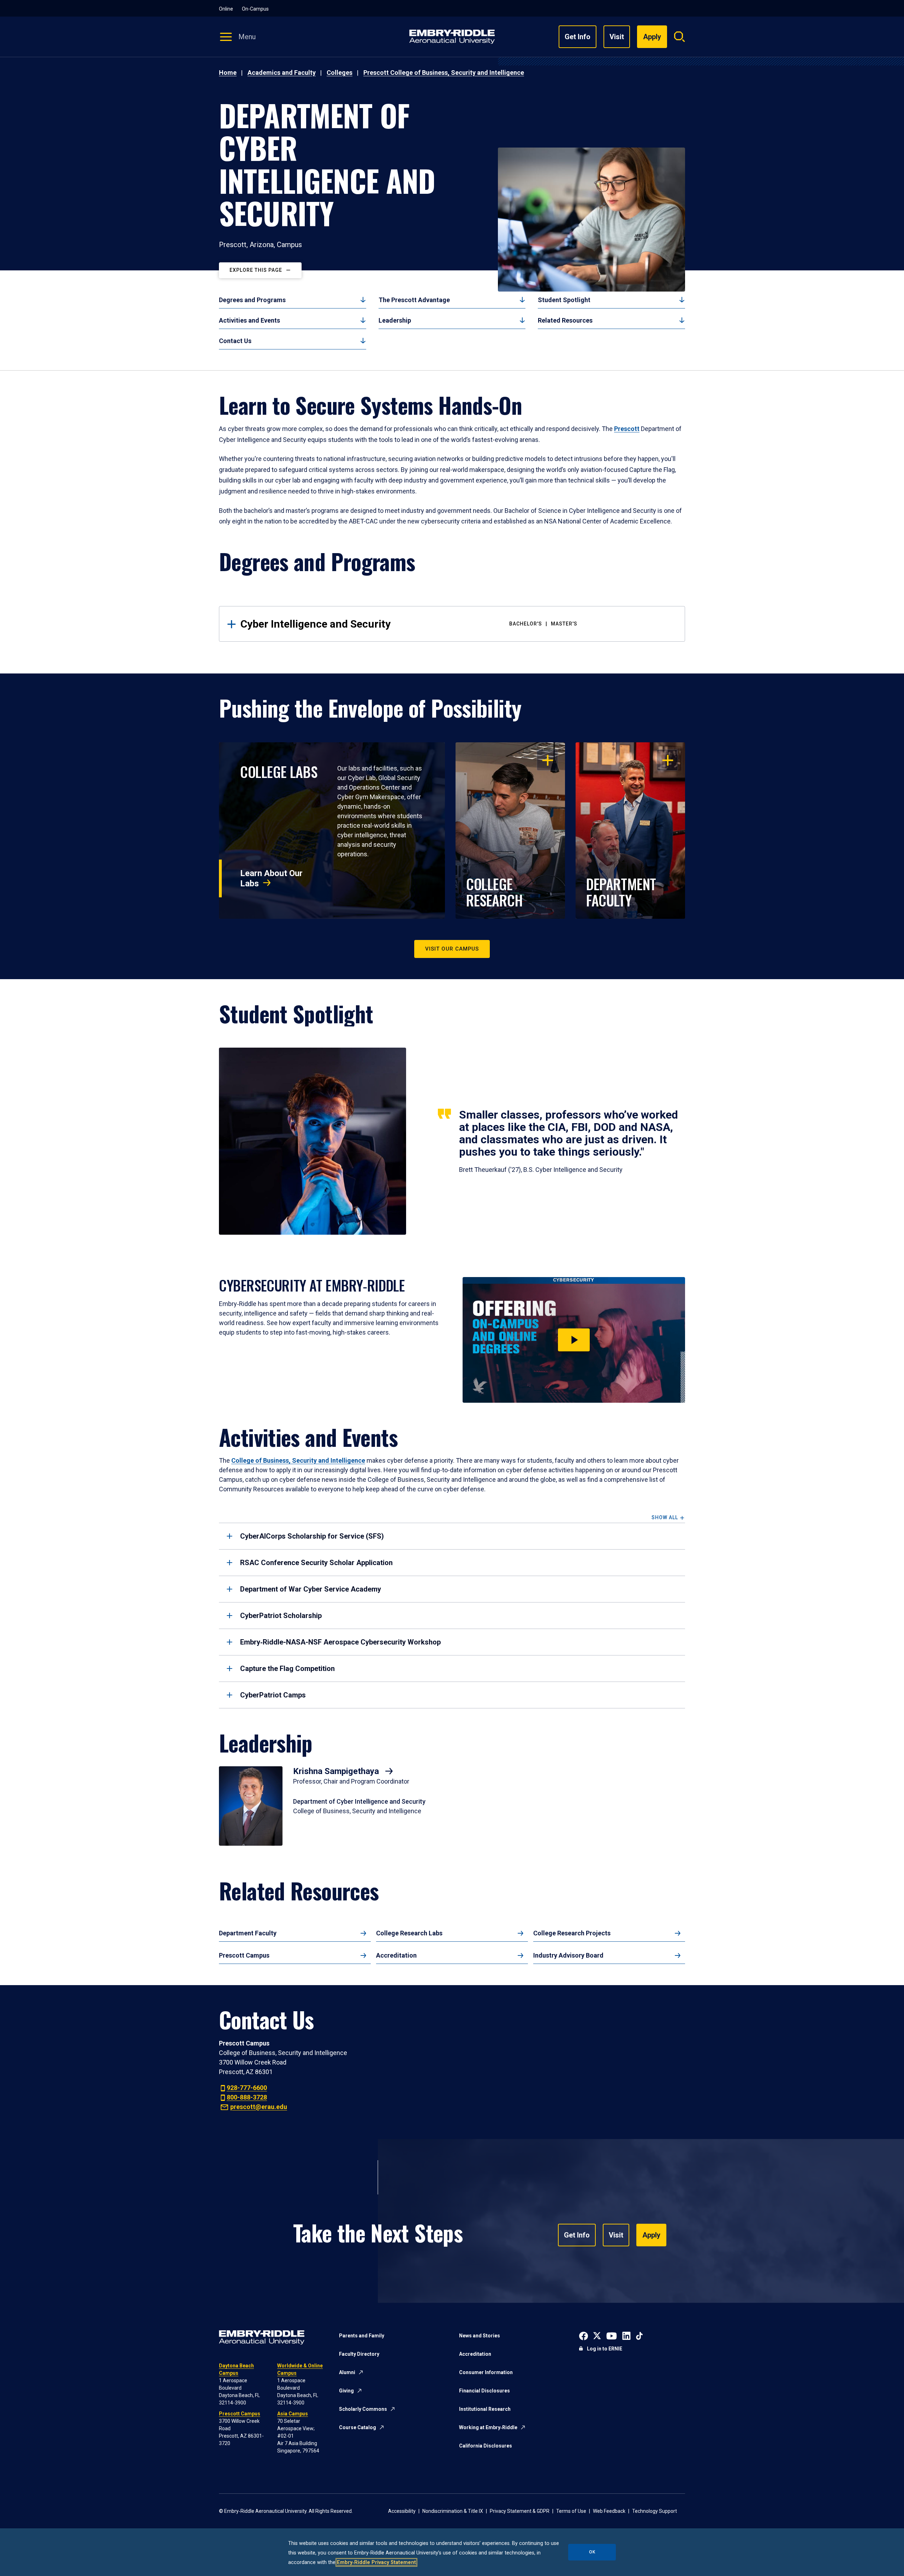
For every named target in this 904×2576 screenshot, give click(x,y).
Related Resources (565, 320)
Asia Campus (293, 2414)
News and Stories (480, 2336)
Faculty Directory (359, 2354)
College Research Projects (572, 1933)
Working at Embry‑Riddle (488, 2427)
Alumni (347, 2372)
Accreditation (396, 1955)
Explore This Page (256, 270)
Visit (617, 37)
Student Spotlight (564, 300)
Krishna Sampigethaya (337, 1771)
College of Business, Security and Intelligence (298, 1460)
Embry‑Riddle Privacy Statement (376, 2562)
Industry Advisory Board (568, 1955)
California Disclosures (486, 2446)
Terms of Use (571, 2511)
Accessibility (402, 2511)
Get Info (578, 37)
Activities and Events (249, 320)
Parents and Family (362, 2336)
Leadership (395, 320)
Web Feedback (609, 2511)
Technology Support (655, 2511)
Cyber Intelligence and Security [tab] (409, 624)
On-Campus (255, 9)
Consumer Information (486, 2372)
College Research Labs (409, 1933)
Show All (665, 1518)
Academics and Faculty (282, 73)
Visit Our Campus (452, 949)
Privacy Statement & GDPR (520, 2511)
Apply (651, 2235)
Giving (346, 2391)
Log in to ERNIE (605, 2349)
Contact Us (235, 341)
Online (226, 9)
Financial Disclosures (484, 2391)
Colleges (340, 73)
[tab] (452, 1536)
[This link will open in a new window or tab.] (584, 2335)
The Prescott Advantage (414, 300)
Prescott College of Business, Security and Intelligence (444, 73)
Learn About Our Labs (271, 878)
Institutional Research (485, 2409)
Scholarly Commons (363, 2409)
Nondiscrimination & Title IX (453, 2511)
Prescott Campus (244, 1955)
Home (228, 73)
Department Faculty (248, 1933)
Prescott (627, 429)
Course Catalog (358, 2427)
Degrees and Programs (252, 300)
